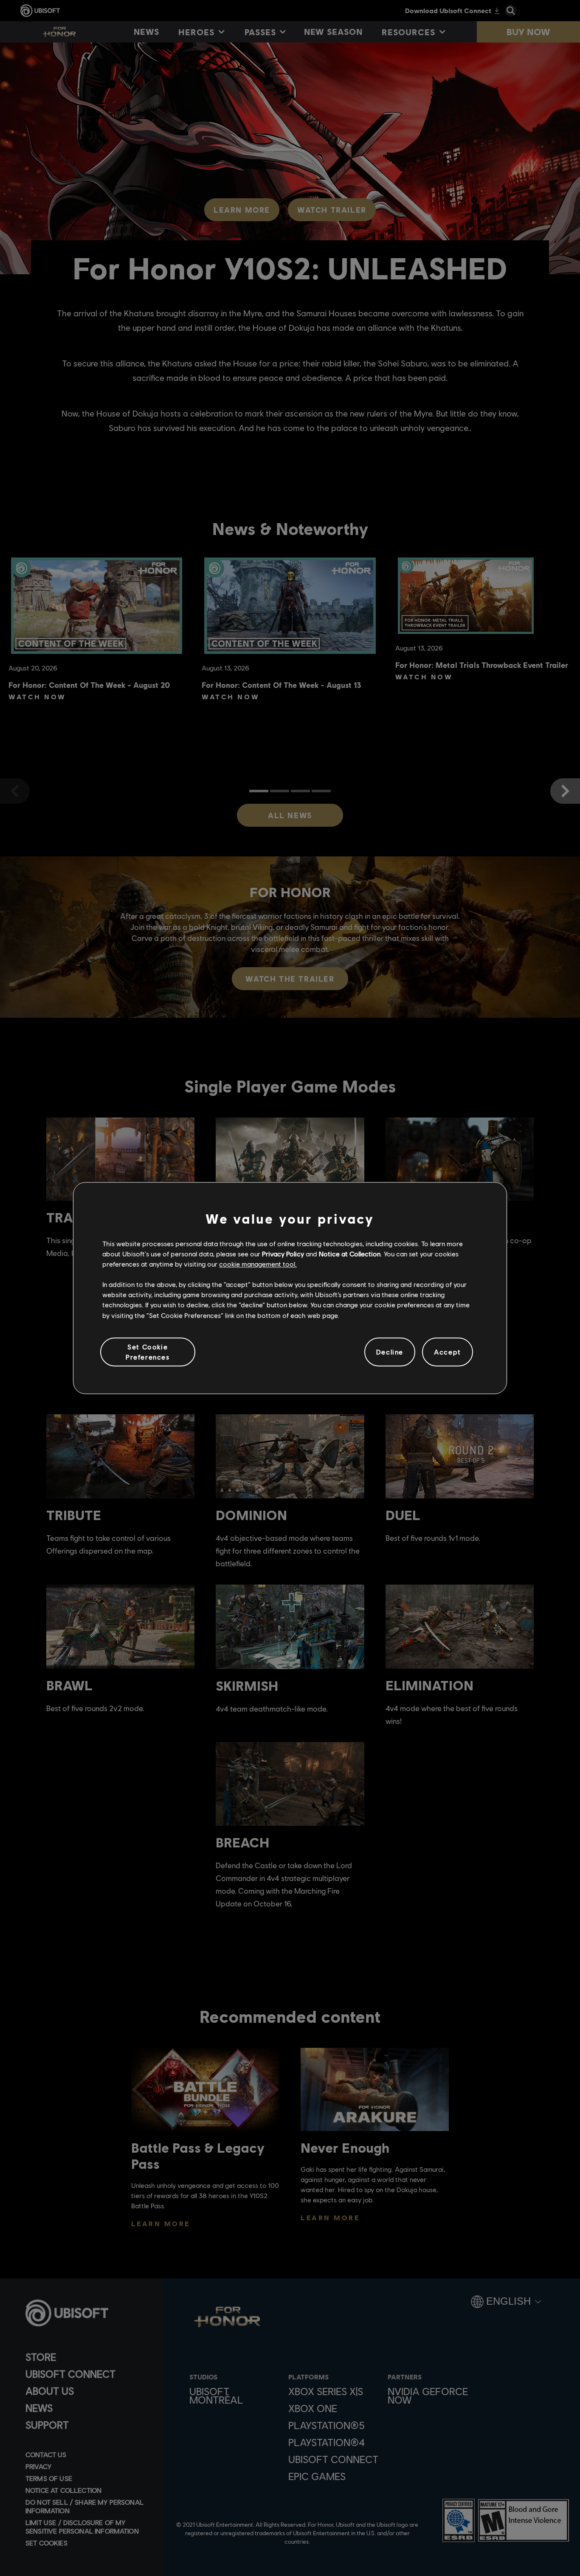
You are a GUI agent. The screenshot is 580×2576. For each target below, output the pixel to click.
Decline (390, 1352)
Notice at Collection (350, 1254)
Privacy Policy (283, 1254)
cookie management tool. (258, 1264)
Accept (448, 1352)
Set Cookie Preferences (148, 1352)
